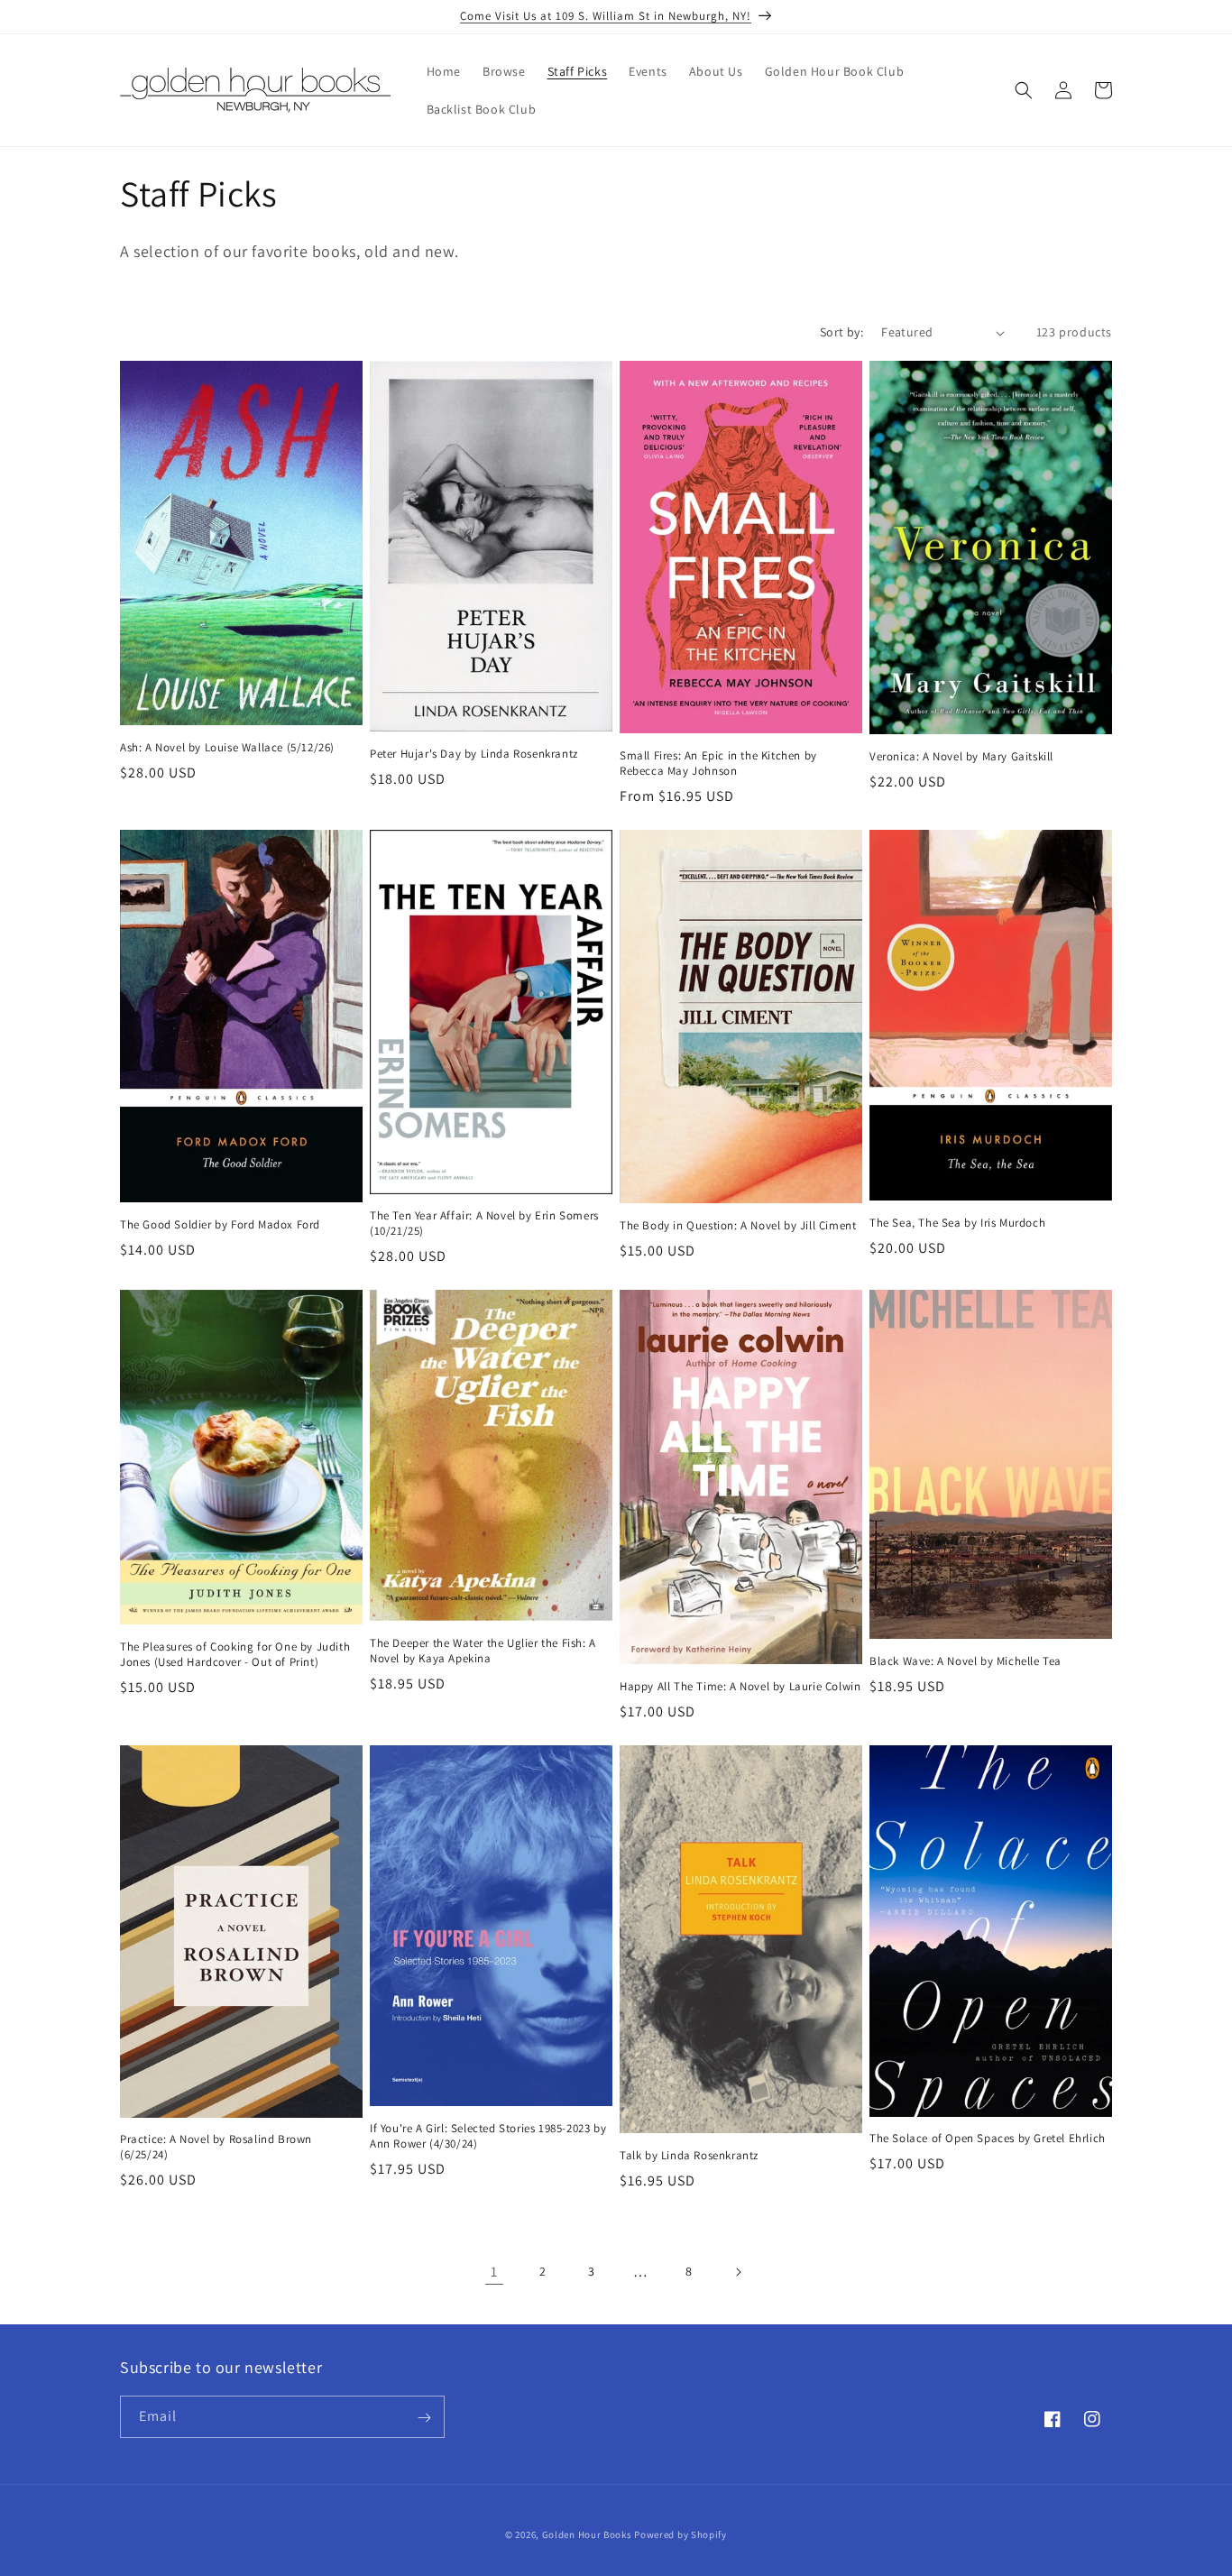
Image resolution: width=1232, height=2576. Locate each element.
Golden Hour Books (587, 2535)
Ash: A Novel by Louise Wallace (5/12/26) (227, 748)
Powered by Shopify (680, 2535)
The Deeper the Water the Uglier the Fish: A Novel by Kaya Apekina (483, 1651)
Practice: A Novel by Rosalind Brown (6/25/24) (216, 2147)
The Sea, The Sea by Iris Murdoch (957, 1223)
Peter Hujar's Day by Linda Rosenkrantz (474, 754)
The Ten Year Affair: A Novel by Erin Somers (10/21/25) (484, 1224)
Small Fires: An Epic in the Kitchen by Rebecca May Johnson (718, 764)
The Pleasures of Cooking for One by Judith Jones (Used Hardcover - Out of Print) (235, 1655)
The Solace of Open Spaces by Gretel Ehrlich (988, 2139)
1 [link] (494, 2272)
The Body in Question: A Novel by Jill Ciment (738, 1226)
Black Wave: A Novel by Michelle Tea (965, 1661)
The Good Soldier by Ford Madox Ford (220, 1225)
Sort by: (841, 332)
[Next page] (738, 2272)
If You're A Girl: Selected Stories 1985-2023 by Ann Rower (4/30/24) (488, 2136)
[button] (1024, 90)
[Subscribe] (424, 2418)
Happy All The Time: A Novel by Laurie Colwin (740, 1687)
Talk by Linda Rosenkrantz (689, 2156)
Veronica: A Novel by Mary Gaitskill (961, 757)
